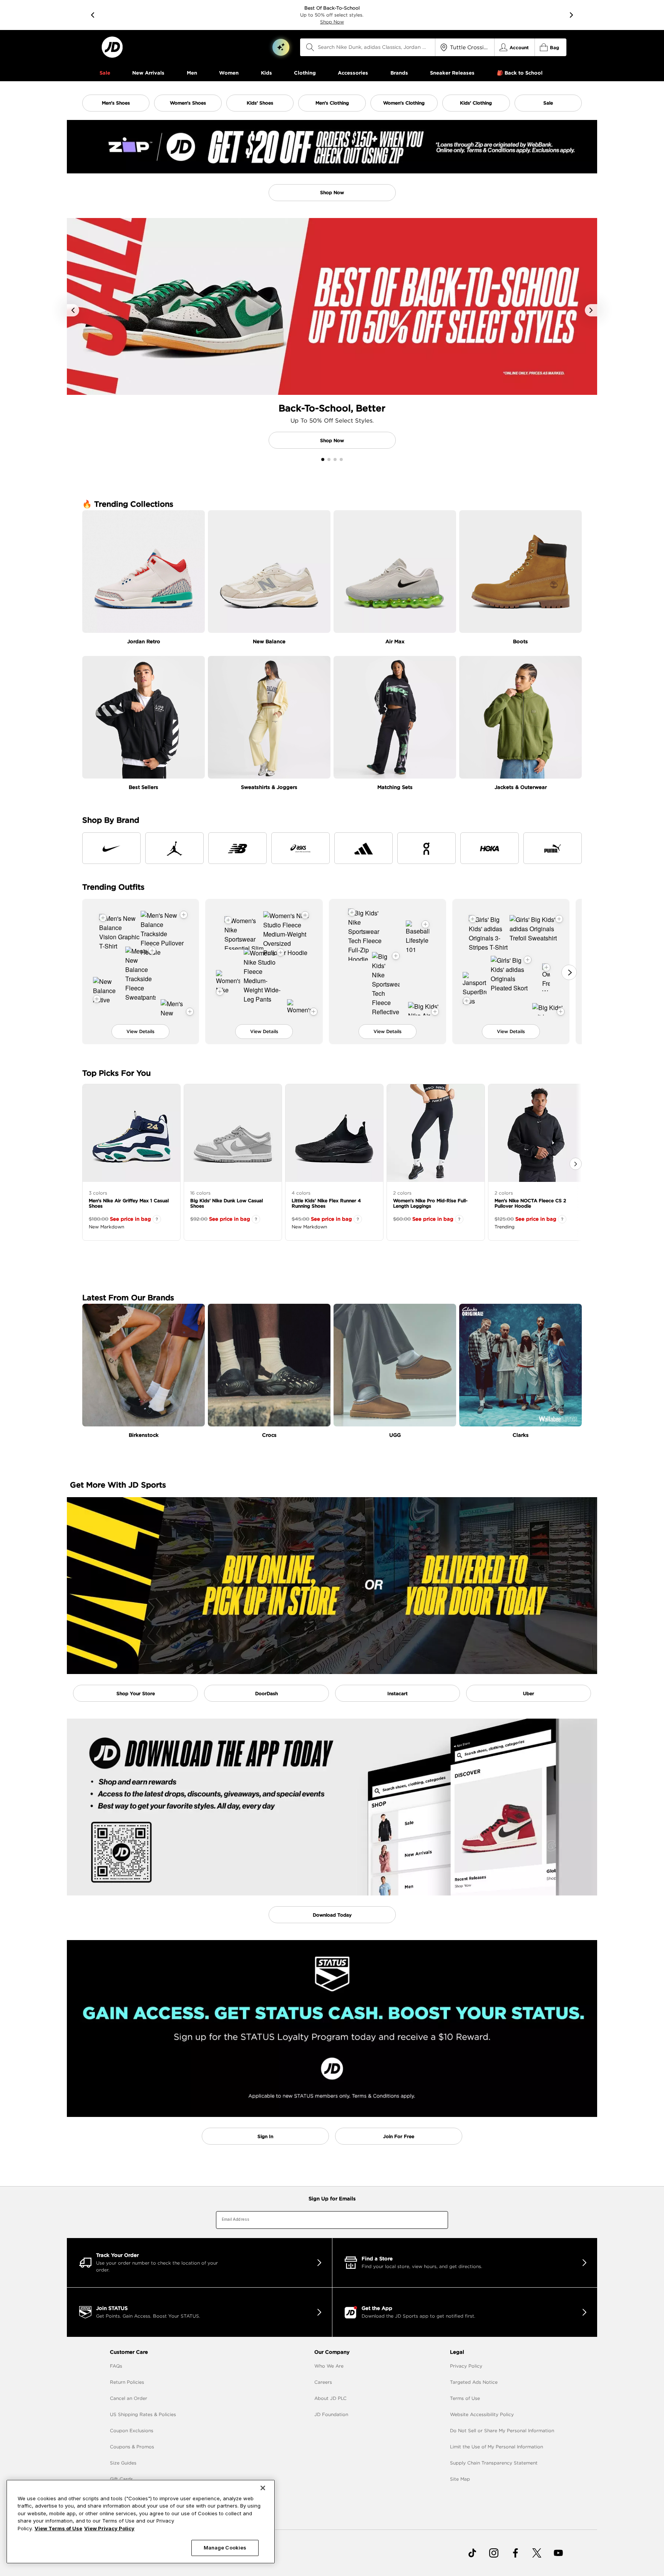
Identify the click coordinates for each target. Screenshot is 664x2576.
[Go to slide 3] (335, 459)
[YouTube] (558, 2553)
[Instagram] (494, 2553)
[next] (571, 15)
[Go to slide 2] (329, 459)
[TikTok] (472, 2553)
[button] (281, 47)
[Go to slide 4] (341, 459)
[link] (112, 47)
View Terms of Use (58, 2528)
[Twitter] (537, 2553)
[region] (141, 2522)
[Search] (310, 47)
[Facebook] (515, 2553)
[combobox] (368, 47)
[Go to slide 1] (323, 459)
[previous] (93, 15)
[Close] (263, 2488)
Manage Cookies (225, 2548)
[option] (332, 162)
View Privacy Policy (109, 2528)
